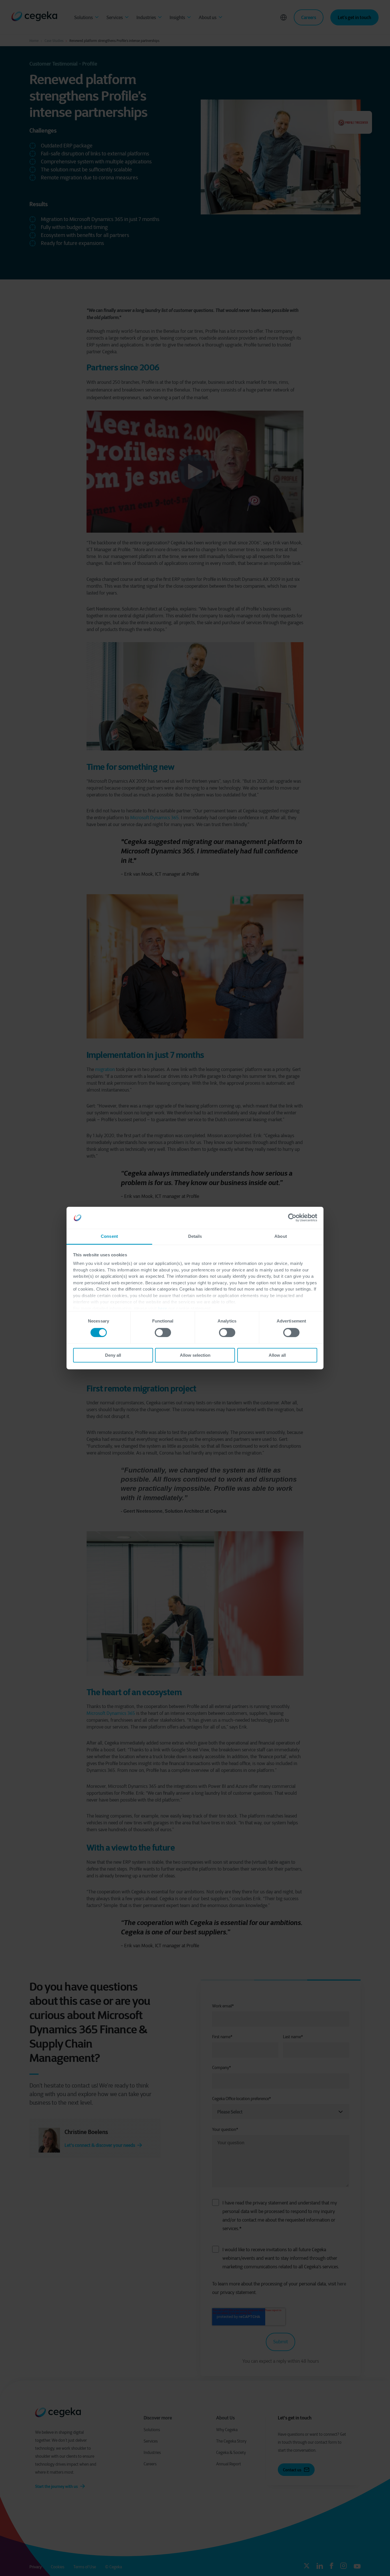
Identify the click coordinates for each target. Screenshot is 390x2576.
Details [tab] (195, 1236)
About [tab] (281, 1236)
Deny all (113, 1355)
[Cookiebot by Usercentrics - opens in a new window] (292, 1218)
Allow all (277, 1355)
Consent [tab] (109, 1236)
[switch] (163, 1332)
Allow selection (195, 1355)
